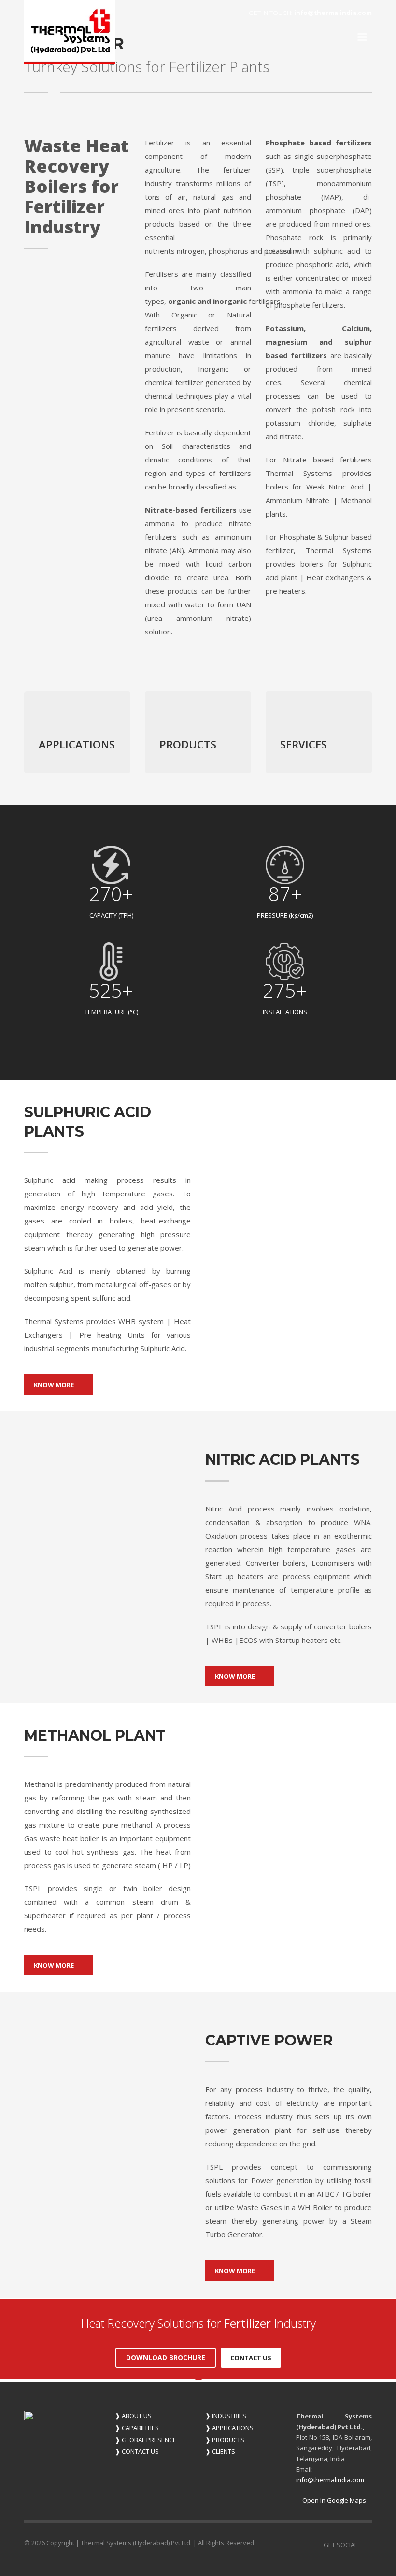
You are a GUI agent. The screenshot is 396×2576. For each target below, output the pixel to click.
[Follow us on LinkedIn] (365, 2545)
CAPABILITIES (137, 2428)
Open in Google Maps (333, 2500)
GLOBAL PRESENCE (146, 2440)
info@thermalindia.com (333, 13)
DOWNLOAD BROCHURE (166, 2357)
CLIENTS (220, 2451)
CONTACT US (251, 2358)
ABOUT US (133, 2416)
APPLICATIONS (229, 2428)
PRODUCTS (225, 2440)
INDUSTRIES (226, 2416)
